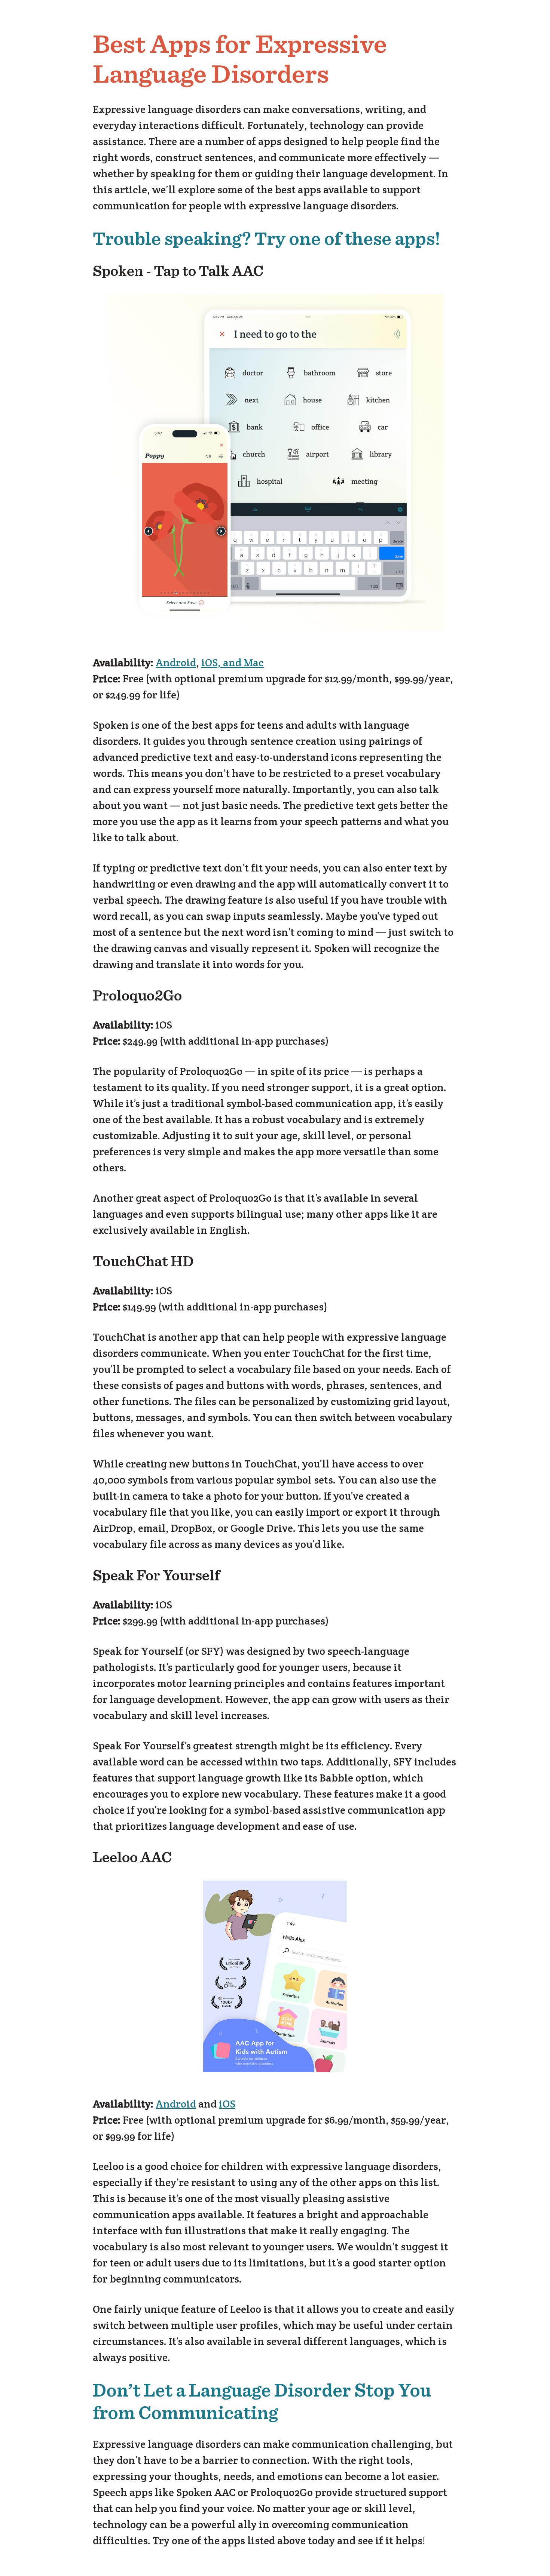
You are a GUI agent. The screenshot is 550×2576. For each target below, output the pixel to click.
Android (176, 663)
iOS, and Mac (233, 663)
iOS (227, 2104)
